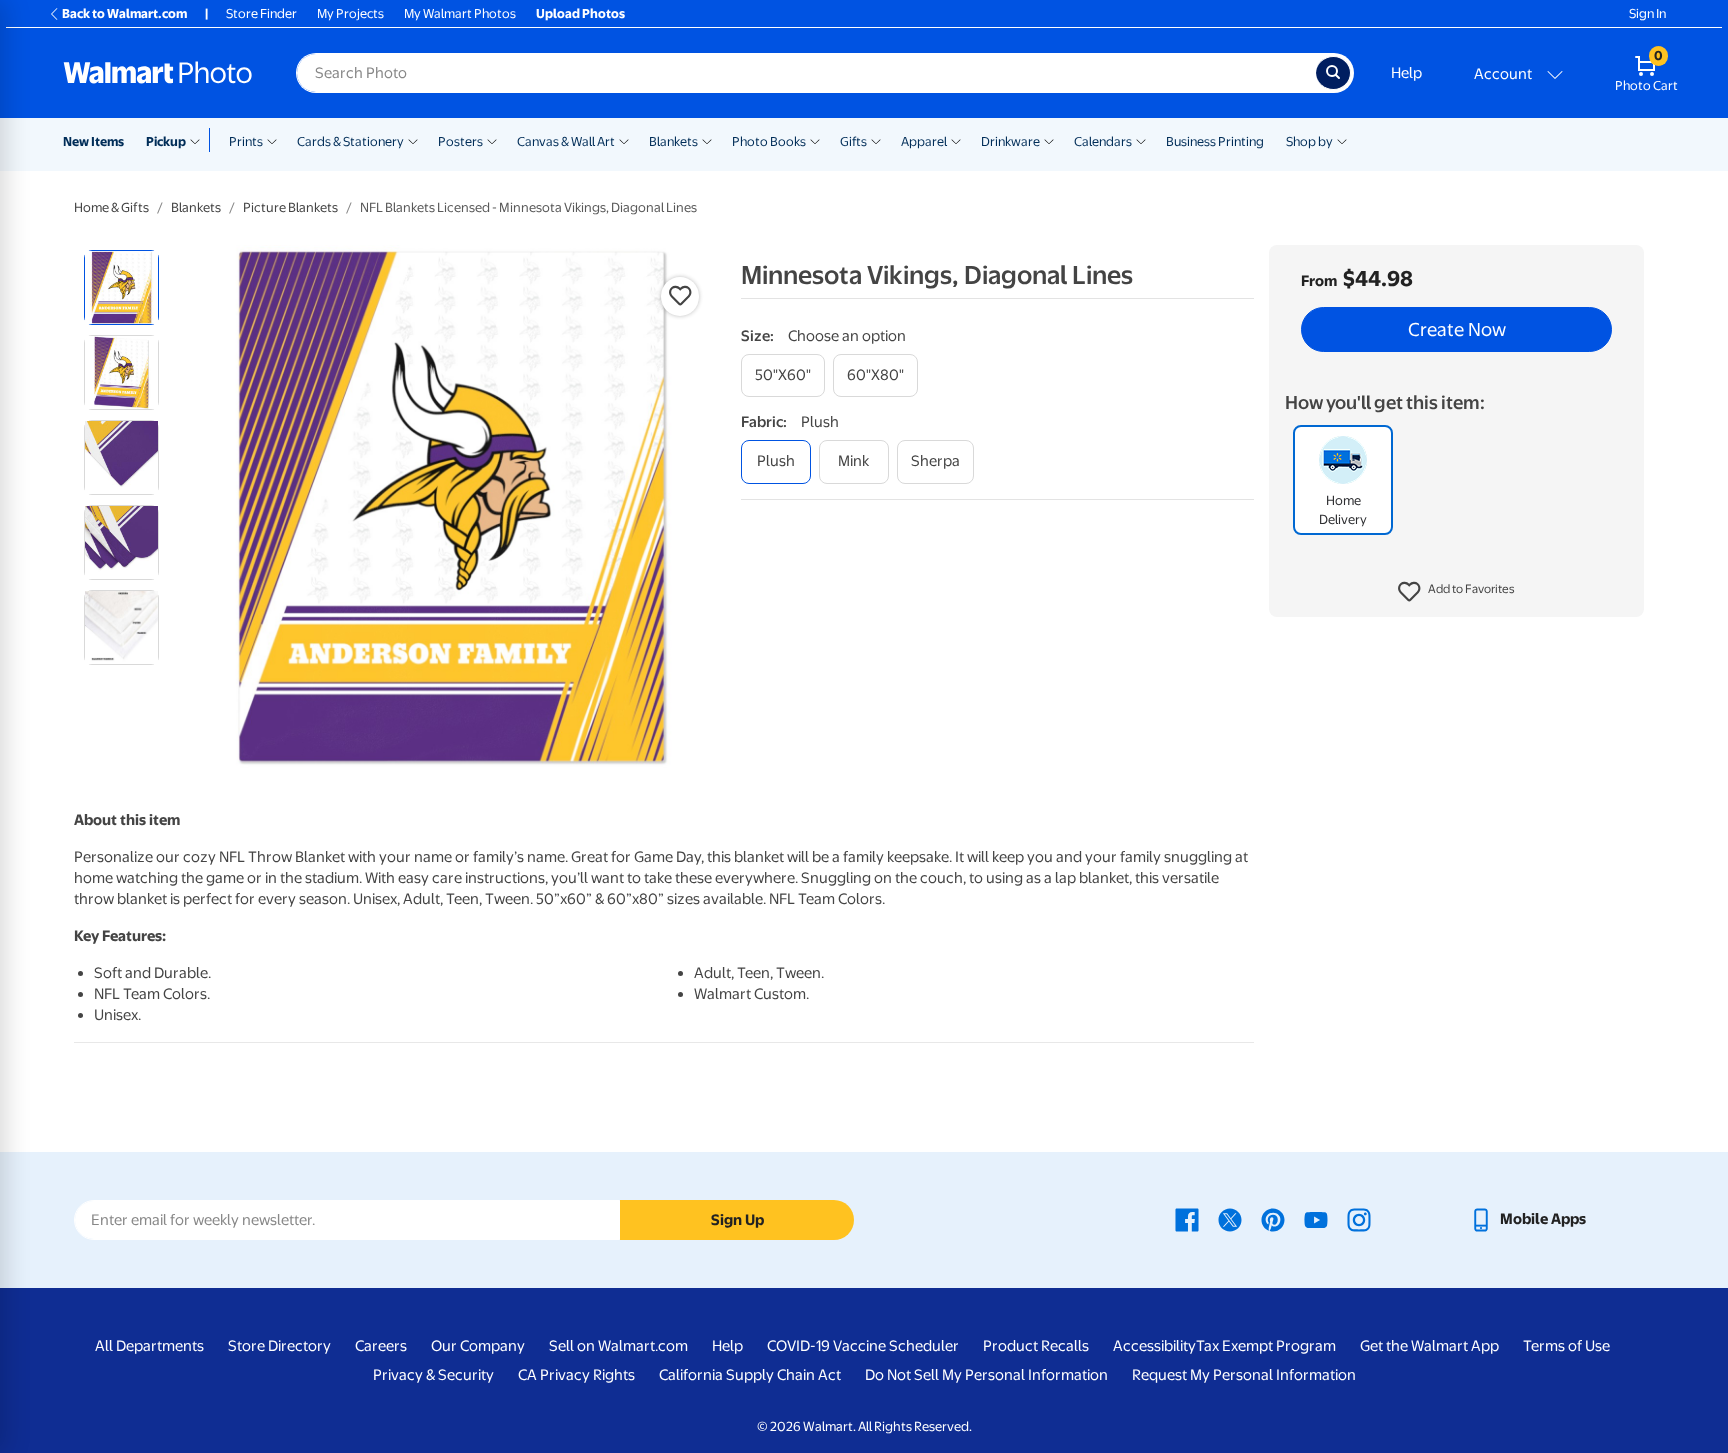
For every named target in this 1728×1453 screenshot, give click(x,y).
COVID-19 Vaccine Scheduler (863, 1346)
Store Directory (279, 1346)
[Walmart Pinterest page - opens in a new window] (1273, 1219)
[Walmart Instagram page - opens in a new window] (1359, 1219)
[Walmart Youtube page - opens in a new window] (1316, 1219)
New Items (93, 141)
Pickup (166, 141)
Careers (381, 1346)
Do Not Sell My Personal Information (986, 1375)
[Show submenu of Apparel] (956, 140)
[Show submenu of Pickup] (199, 140)
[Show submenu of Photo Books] (815, 140)
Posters (460, 141)
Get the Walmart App (1429, 1346)
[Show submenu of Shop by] (1342, 140)
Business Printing (1215, 141)
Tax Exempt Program (1266, 1346)
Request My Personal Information (1244, 1375)
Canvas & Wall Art (566, 141)
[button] (1456, 592)
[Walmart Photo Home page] (158, 73)
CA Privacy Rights (576, 1375)
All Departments (149, 1346)
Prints (246, 141)
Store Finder (261, 13)
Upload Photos (580, 13)
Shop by (1309, 141)
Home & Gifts (111, 207)
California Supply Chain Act (750, 1375)
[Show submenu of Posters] (492, 140)
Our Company (478, 1346)
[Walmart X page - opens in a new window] (1230, 1219)
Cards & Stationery (350, 141)
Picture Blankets (290, 207)
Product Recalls (1036, 1346)
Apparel (924, 141)
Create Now (1457, 330)
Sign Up (737, 1220)
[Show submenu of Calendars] (1141, 140)
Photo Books (769, 141)
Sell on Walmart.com (618, 1346)
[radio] (121, 287)
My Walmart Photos (460, 13)
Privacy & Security (433, 1375)
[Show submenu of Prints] (272, 140)
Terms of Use (1566, 1346)
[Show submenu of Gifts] (876, 140)
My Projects (350, 13)
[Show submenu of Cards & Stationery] (413, 140)
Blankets (673, 141)
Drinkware (1010, 141)
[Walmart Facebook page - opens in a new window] (1187, 1219)
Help (1406, 73)
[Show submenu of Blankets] (707, 140)
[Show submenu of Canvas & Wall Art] (624, 140)
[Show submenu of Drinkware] (1049, 140)
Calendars (1103, 141)
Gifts (853, 141)
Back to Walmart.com (124, 13)
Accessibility (1154, 1346)
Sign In (1647, 13)
